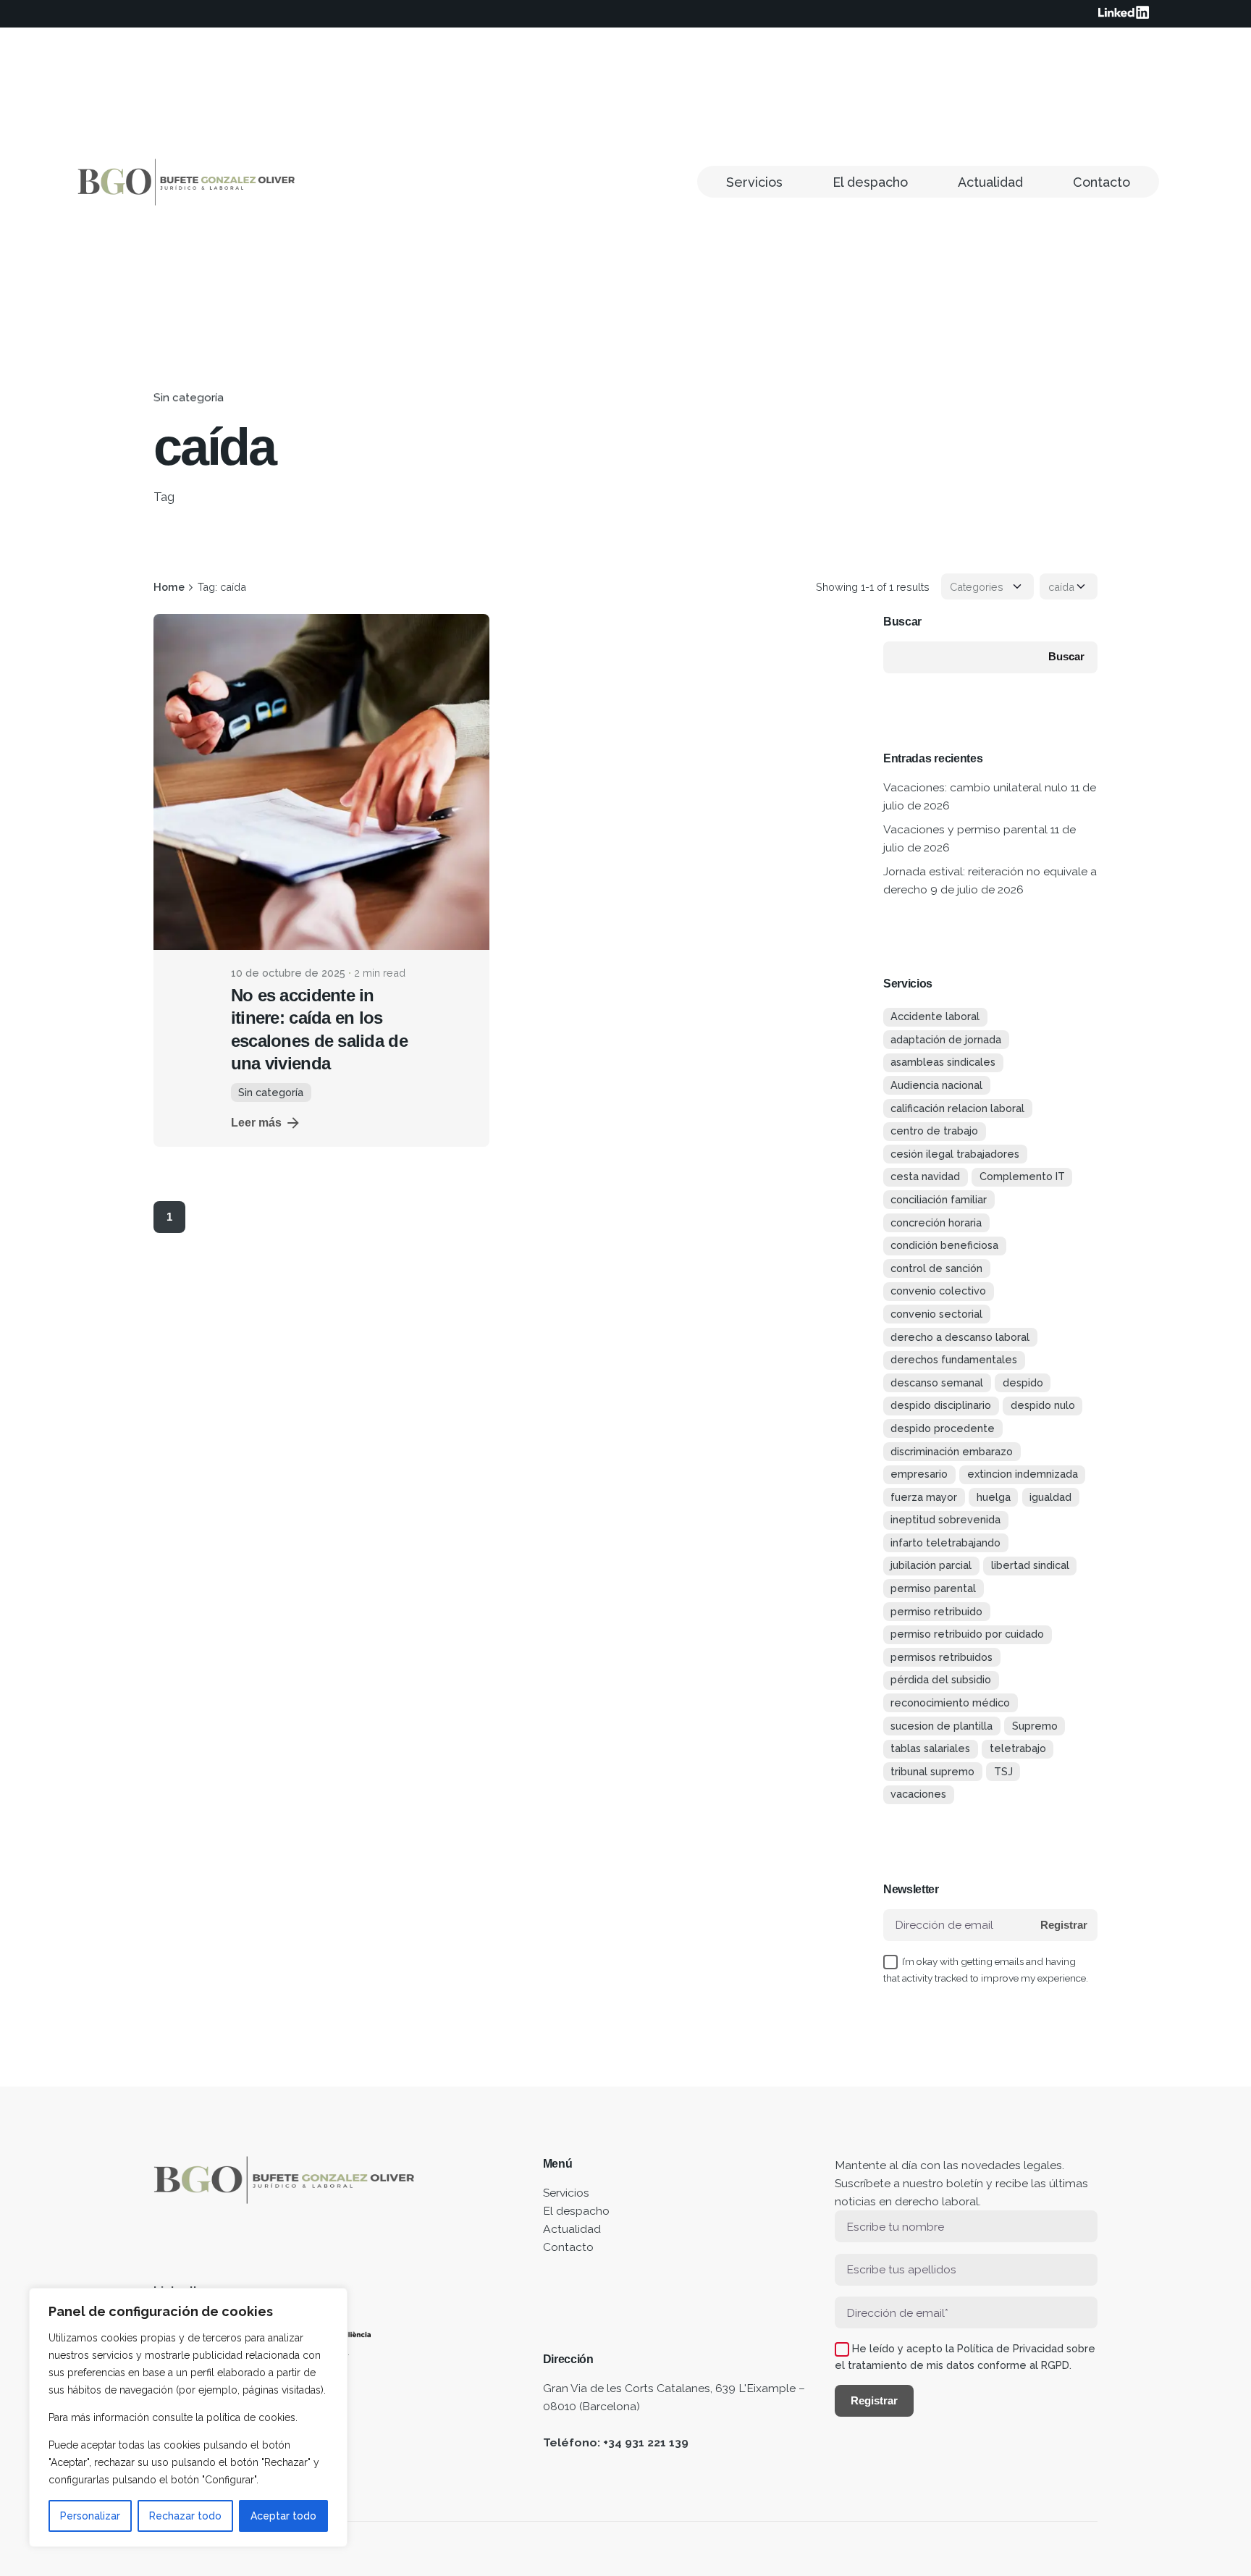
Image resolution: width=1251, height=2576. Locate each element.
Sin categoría (189, 397)
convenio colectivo (938, 1291)
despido (1023, 1382)
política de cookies (251, 2417)
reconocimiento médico (950, 1702)
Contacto (568, 2247)
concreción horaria (936, 1222)
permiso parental (933, 1588)
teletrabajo (1018, 1748)
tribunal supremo (932, 1771)
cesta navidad (925, 1176)
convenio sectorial (936, 1314)
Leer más (256, 1123)
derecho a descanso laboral (960, 1337)
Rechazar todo (185, 2516)
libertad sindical (1030, 1565)
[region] (188, 2417)
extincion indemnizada (1023, 1474)
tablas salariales (930, 1748)
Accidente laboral (935, 1016)
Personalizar (90, 2516)
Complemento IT (1022, 1176)
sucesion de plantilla (942, 1726)
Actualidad (572, 2229)
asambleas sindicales (943, 1062)
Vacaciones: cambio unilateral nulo (976, 787)
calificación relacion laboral (957, 1108)
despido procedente (943, 1428)
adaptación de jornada (946, 1039)
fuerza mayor (924, 1497)
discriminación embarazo (952, 1451)
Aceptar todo (283, 2516)
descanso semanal (937, 1382)
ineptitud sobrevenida (945, 1519)
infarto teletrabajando (945, 1542)
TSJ (1003, 1771)
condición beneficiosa (944, 1245)
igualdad (1050, 1497)
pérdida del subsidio (941, 1679)
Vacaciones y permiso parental (965, 829)
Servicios (566, 2193)
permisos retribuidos (942, 1657)
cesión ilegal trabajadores (955, 1154)
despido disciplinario (941, 1405)
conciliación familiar (939, 1199)
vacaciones (918, 1794)
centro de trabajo (934, 1131)
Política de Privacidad (1010, 2348)
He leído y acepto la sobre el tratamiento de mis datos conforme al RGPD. (965, 2357)
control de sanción (936, 1268)
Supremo (1035, 1726)
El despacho (576, 2211)
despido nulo (1043, 1405)
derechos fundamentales (954, 1359)
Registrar (1064, 1925)
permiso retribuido (936, 1611)
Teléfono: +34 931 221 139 (616, 2442)
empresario (919, 1474)
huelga (994, 1497)
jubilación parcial (931, 1565)
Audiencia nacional (936, 1085)
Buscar (902, 622)
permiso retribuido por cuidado (967, 1634)
